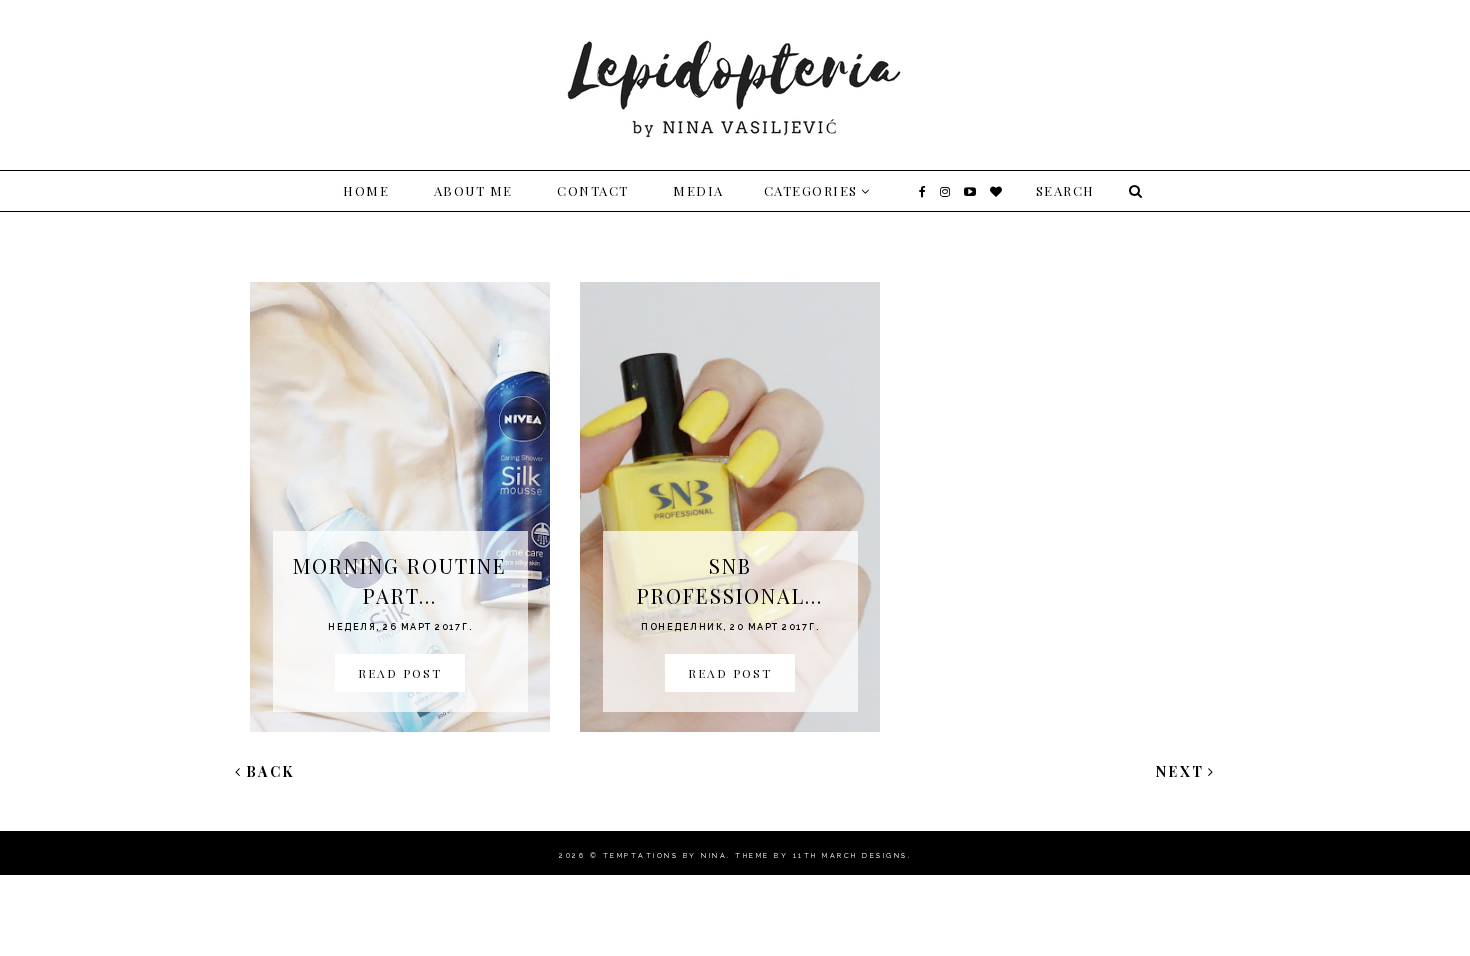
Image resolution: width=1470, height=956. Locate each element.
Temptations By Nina (665, 855)
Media (698, 190)
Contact (593, 190)
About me (473, 190)
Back (270, 771)
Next (1180, 771)
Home (366, 190)
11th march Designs (850, 855)
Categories (811, 190)
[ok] (1133, 191)
